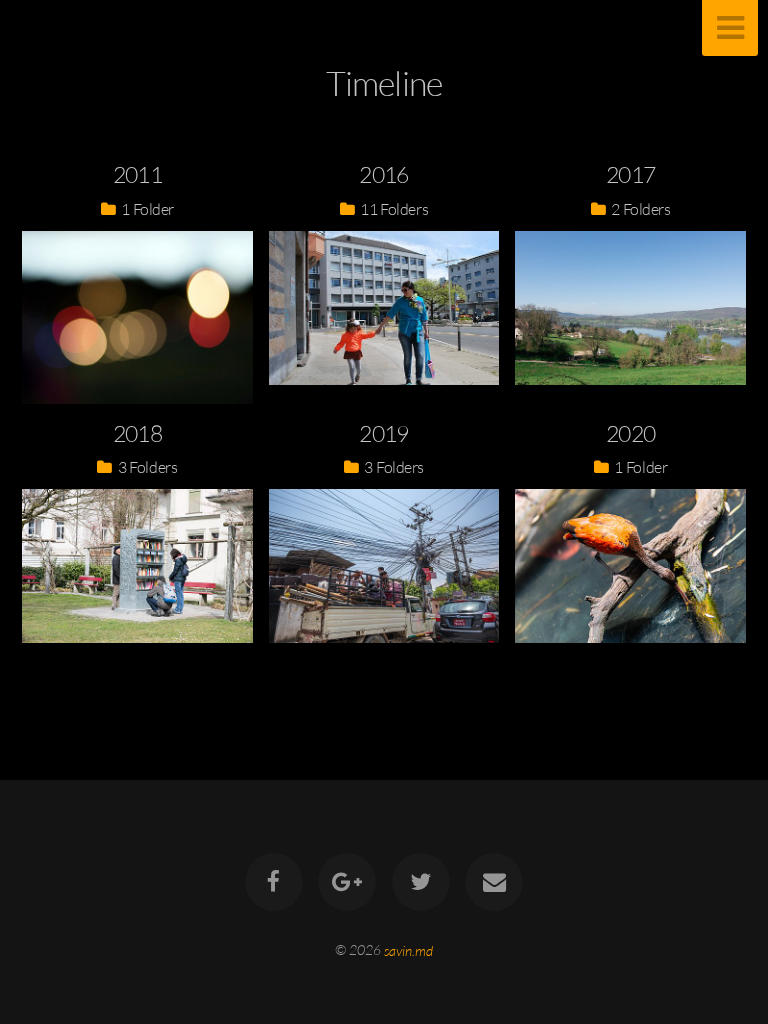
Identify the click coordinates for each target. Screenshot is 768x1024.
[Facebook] (274, 882)
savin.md (408, 949)
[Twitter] (421, 882)
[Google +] (347, 882)
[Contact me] (494, 882)
